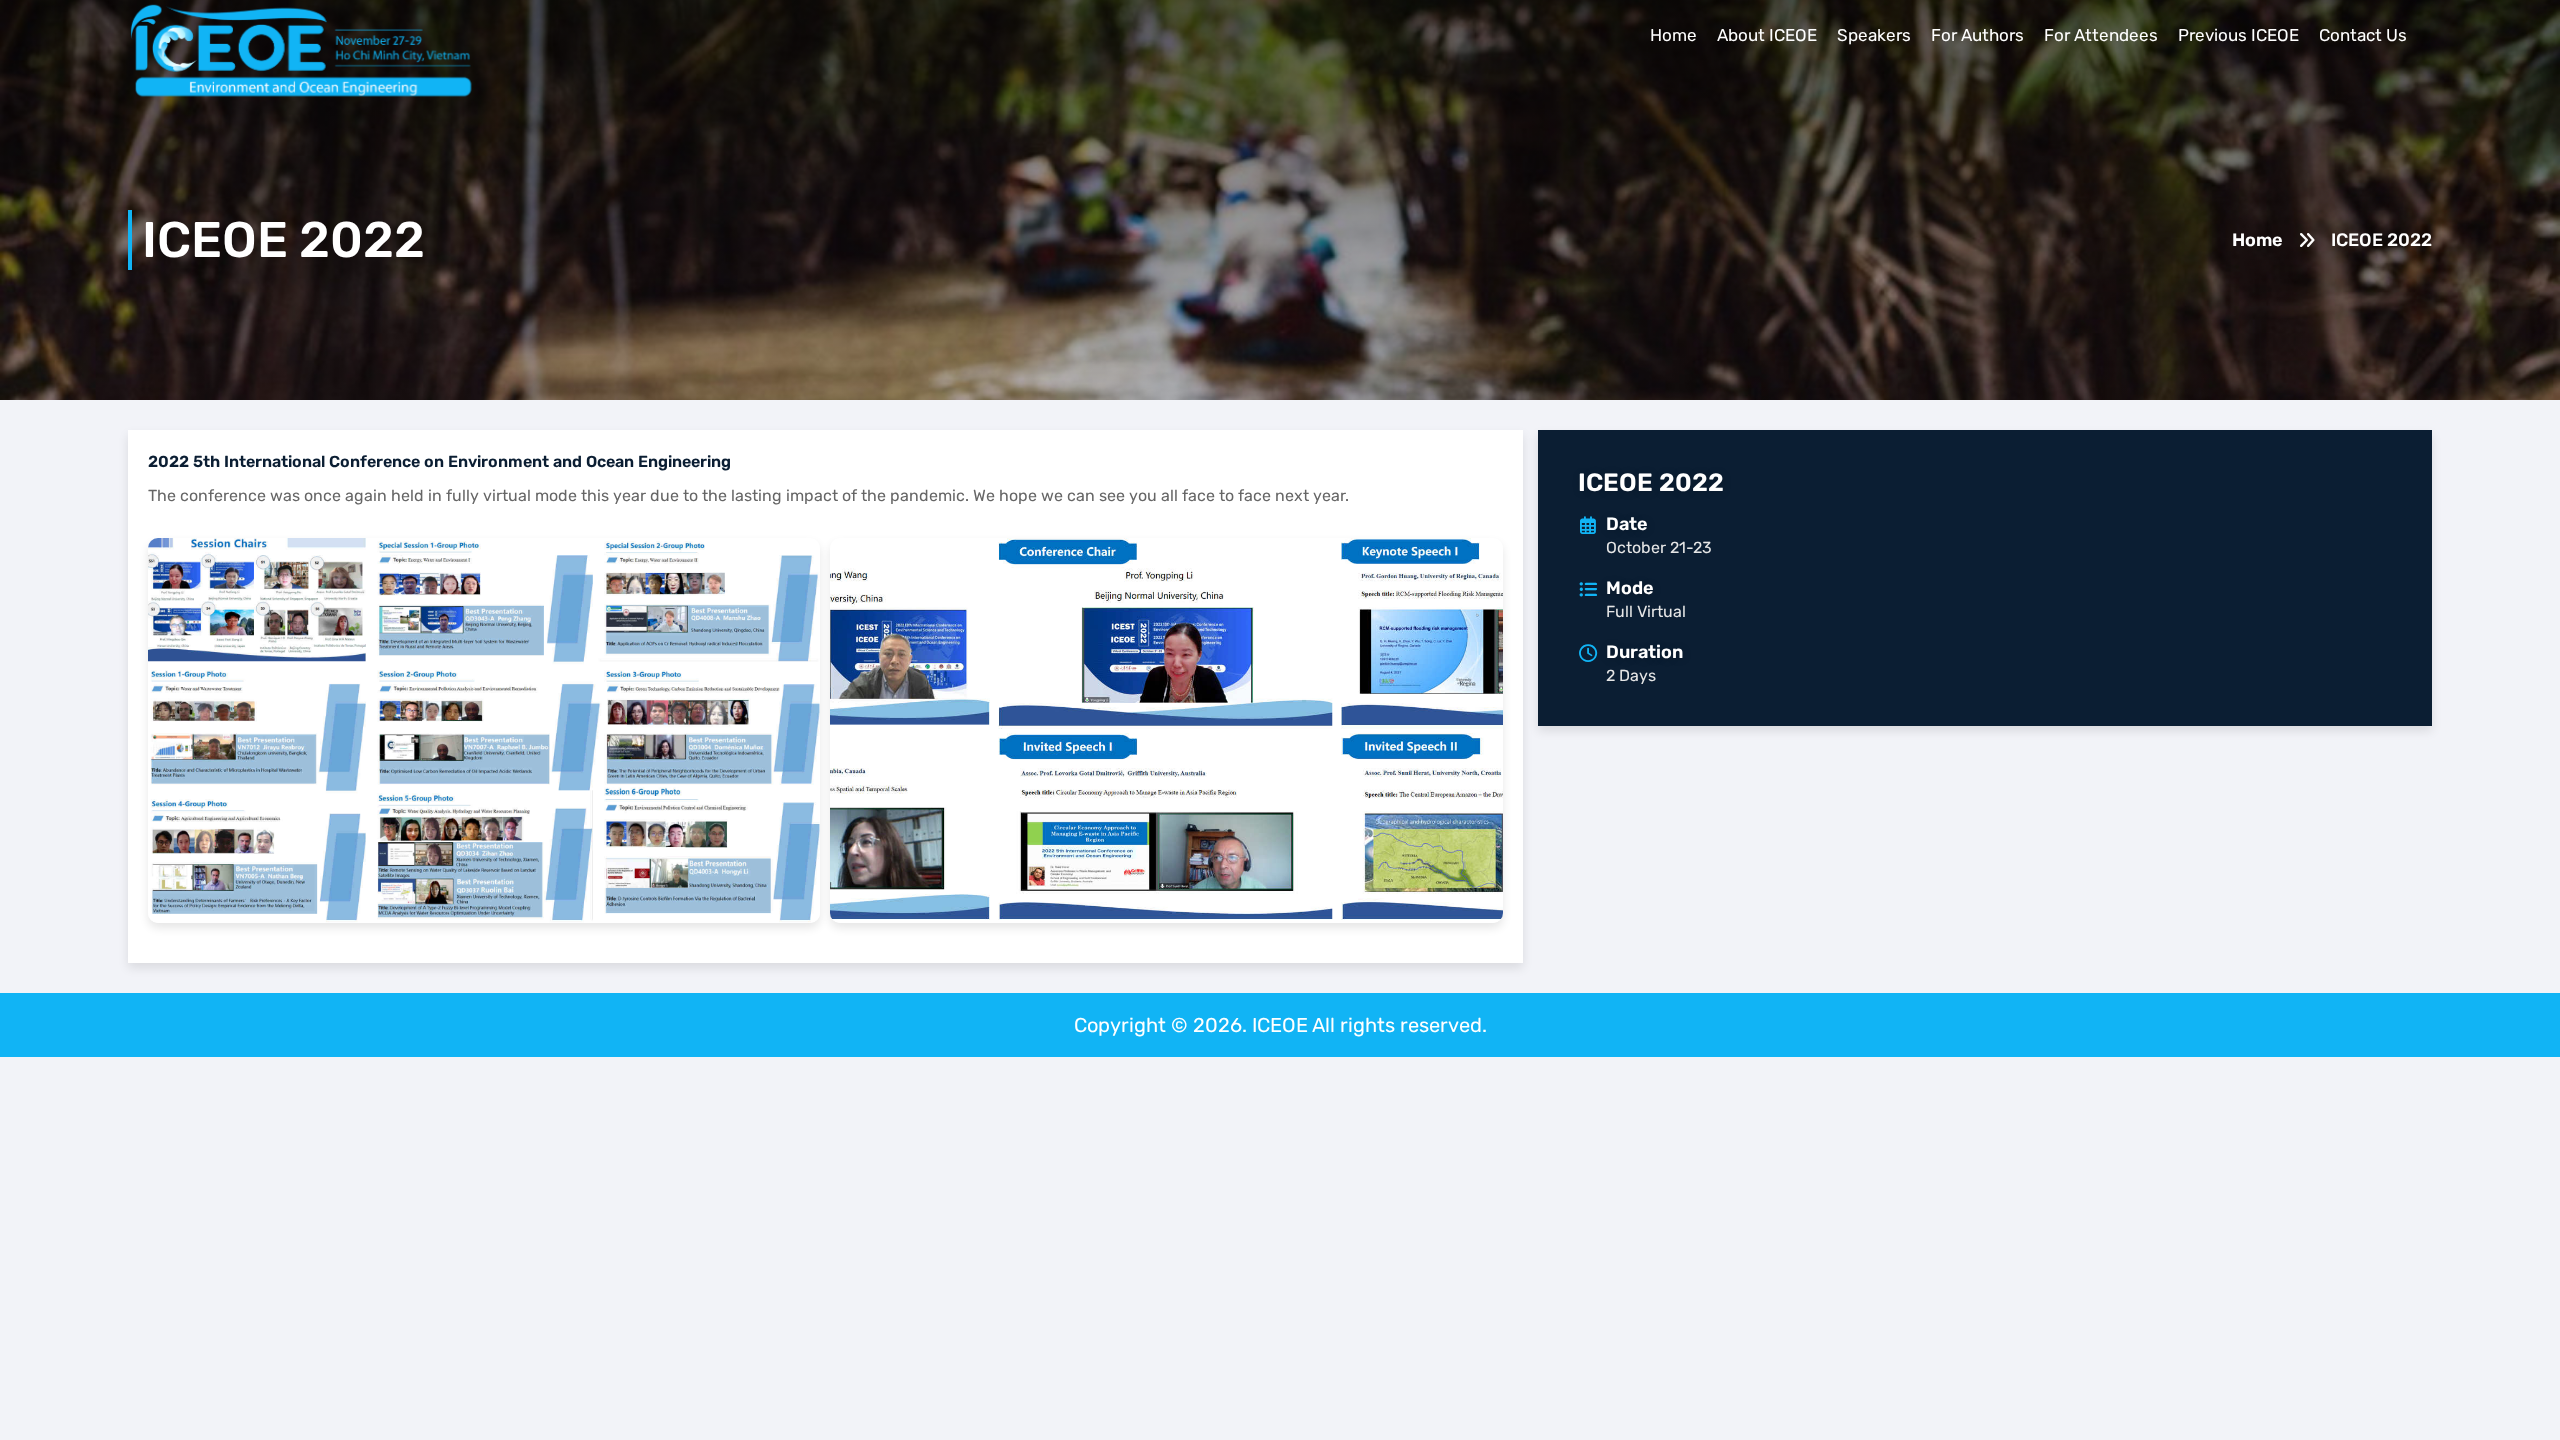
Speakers (1874, 35)
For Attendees (2101, 35)
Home (1673, 35)
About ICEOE (1767, 35)
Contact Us (2363, 35)
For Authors (1977, 35)
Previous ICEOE (2238, 35)
